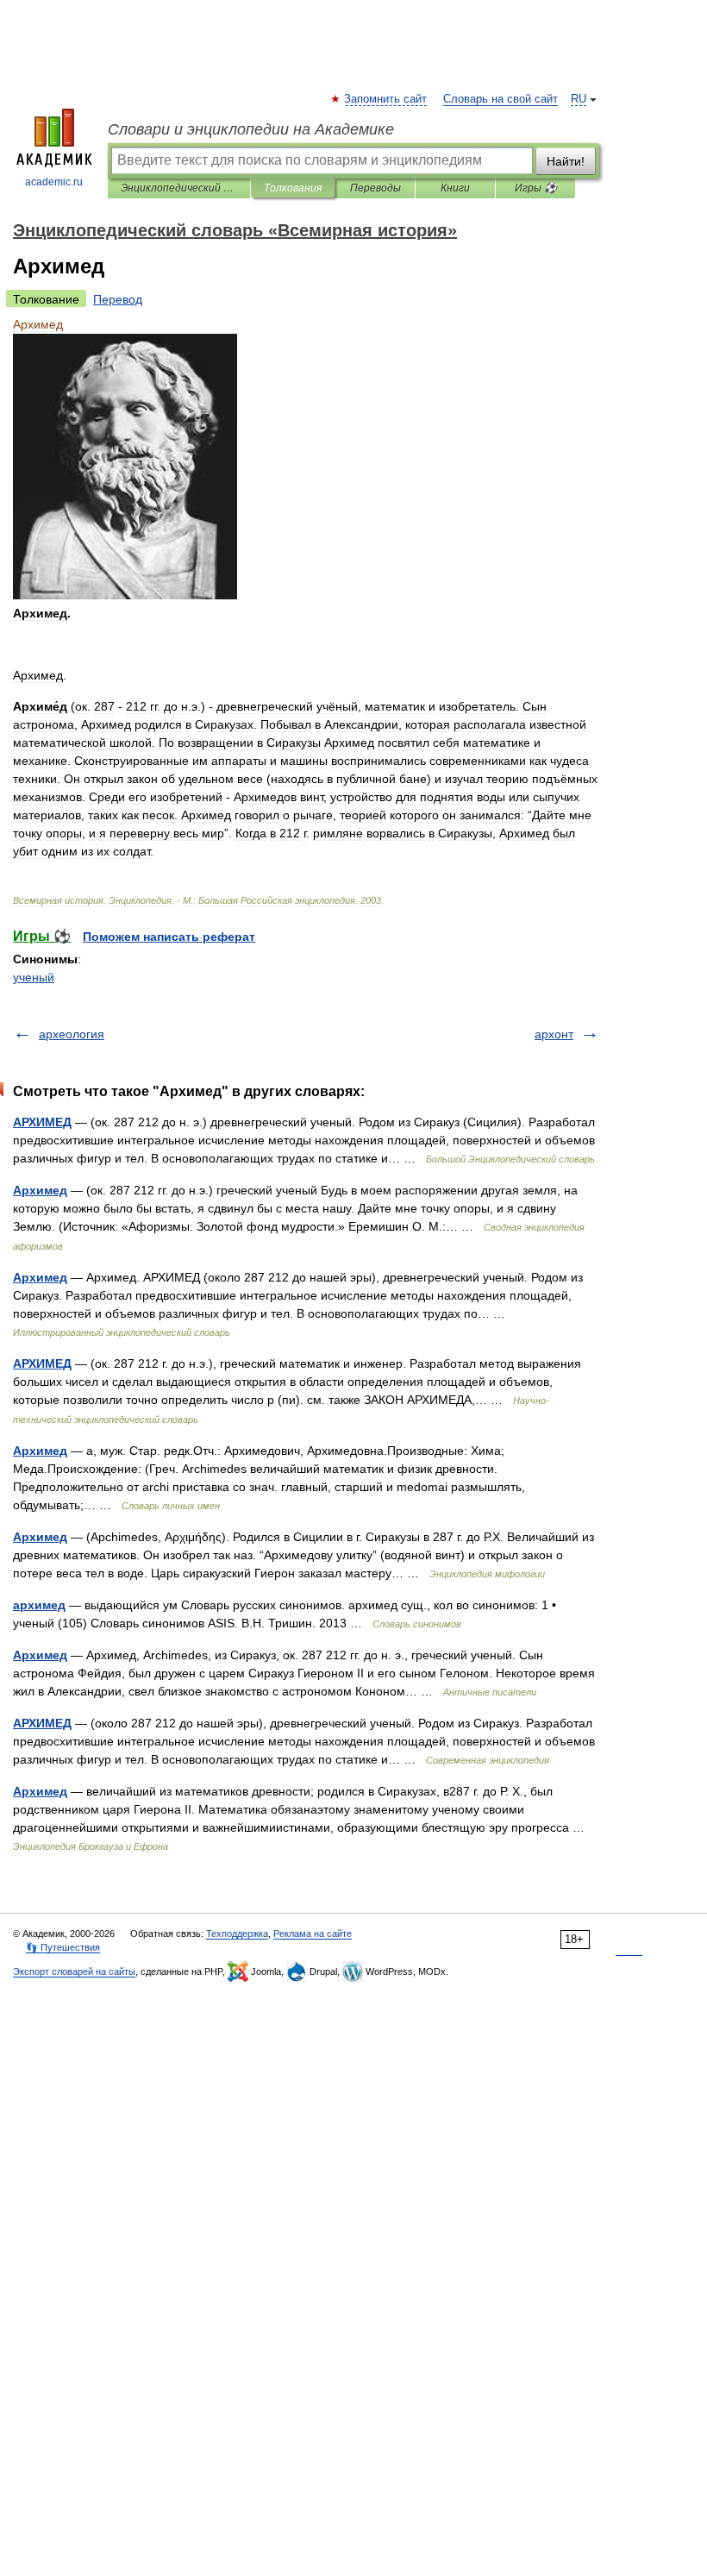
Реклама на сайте (313, 1934)
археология (72, 1034)
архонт (554, 1034)
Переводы (375, 188)
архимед (39, 1605)
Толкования (293, 188)
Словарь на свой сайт (501, 99)
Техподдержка (237, 1934)
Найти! (566, 161)
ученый (34, 977)
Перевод (118, 299)
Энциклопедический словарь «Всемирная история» (179, 188)
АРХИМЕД (42, 1122)
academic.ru (54, 182)
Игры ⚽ (536, 188)
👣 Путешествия (63, 1947)
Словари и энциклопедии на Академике (251, 129)
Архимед (40, 1190)
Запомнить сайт (386, 99)
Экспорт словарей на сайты (74, 1971)
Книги (455, 188)
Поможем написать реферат (169, 937)
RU (579, 99)
